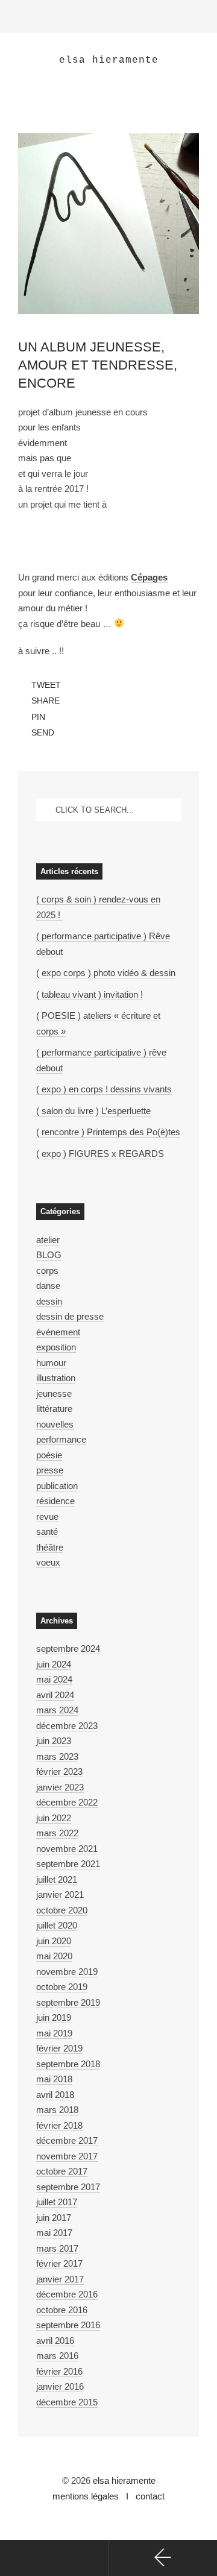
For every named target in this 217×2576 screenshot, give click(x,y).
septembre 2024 (68, 1649)
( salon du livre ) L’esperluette (93, 1111)
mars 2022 (57, 1833)
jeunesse (54, 1393)
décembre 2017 (67, 2140)
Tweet (46, 685)
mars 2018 (57, 2110)
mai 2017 (54, 2233)
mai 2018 (54, 2079)
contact (148, 2496)
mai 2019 (54, 2033)
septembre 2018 (68, 2064)
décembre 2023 (67, 1726)
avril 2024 (55, 1695)
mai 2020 (54, 1956)
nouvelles (55, 1424)
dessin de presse (70, 1316)
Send (43, 732)
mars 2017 (57, 2248)
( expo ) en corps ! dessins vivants (104, 1089)
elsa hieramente (124, 2480)
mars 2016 (57, 2356)
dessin (49, 1301)
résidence (55, 1501)
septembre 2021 (68, 1864)
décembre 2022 (67, 1802)
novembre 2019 (67, 1972)
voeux (48, 1562)
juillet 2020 (57, 1925)
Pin (38, 717)
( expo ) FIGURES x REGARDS (100, 1154)
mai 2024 (54, 1679)
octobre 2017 (62, 2171)
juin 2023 (54, 1741)
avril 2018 (55, 2095)
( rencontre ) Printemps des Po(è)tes (108, 1132)
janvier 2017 (60, 2279)
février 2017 (59, 2263)
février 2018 (59, 2125)
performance (61, 1439)
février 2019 (59, 2048)
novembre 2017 (67, 2156)
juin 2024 (54, 1664)
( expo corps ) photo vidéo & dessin (106, 973)
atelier (48, 1240)
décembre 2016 (67, 2294)
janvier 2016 (60, 2386)
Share (46, 701)
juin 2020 (54, 1941)
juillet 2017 (57, 2202)
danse (48, 1286)
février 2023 (59, 1771)
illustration (56, 1378)
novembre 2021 (67, 1849)
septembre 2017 (68, 2187)
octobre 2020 (62, 1910)
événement (58, 1332)
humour (51, 1363)
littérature (54, 1409)
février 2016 (59, 2371)
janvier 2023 (60, 1787)
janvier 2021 (60, 1894)
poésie (49, 1455)
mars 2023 (57, 1756)
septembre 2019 (68, 2002)
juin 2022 (54, 1818)
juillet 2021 (57, 1879)
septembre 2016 (68, 2325)
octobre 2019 (62, 1987)
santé (47, 1532)
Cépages (149, 577)
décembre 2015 (67, 2402)
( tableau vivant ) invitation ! (90, 994)
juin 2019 (54, 2017)
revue (47, 1516)
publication (57, 1486)
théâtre (50, 1547)
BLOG (49, 1255)
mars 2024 (57, 1710)
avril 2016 (55, 2341)
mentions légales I (92, 2496)
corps (47, 1271)
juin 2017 (54, 2218)
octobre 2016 (62, 2310)
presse (50, 1470)
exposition (56, 1347)
